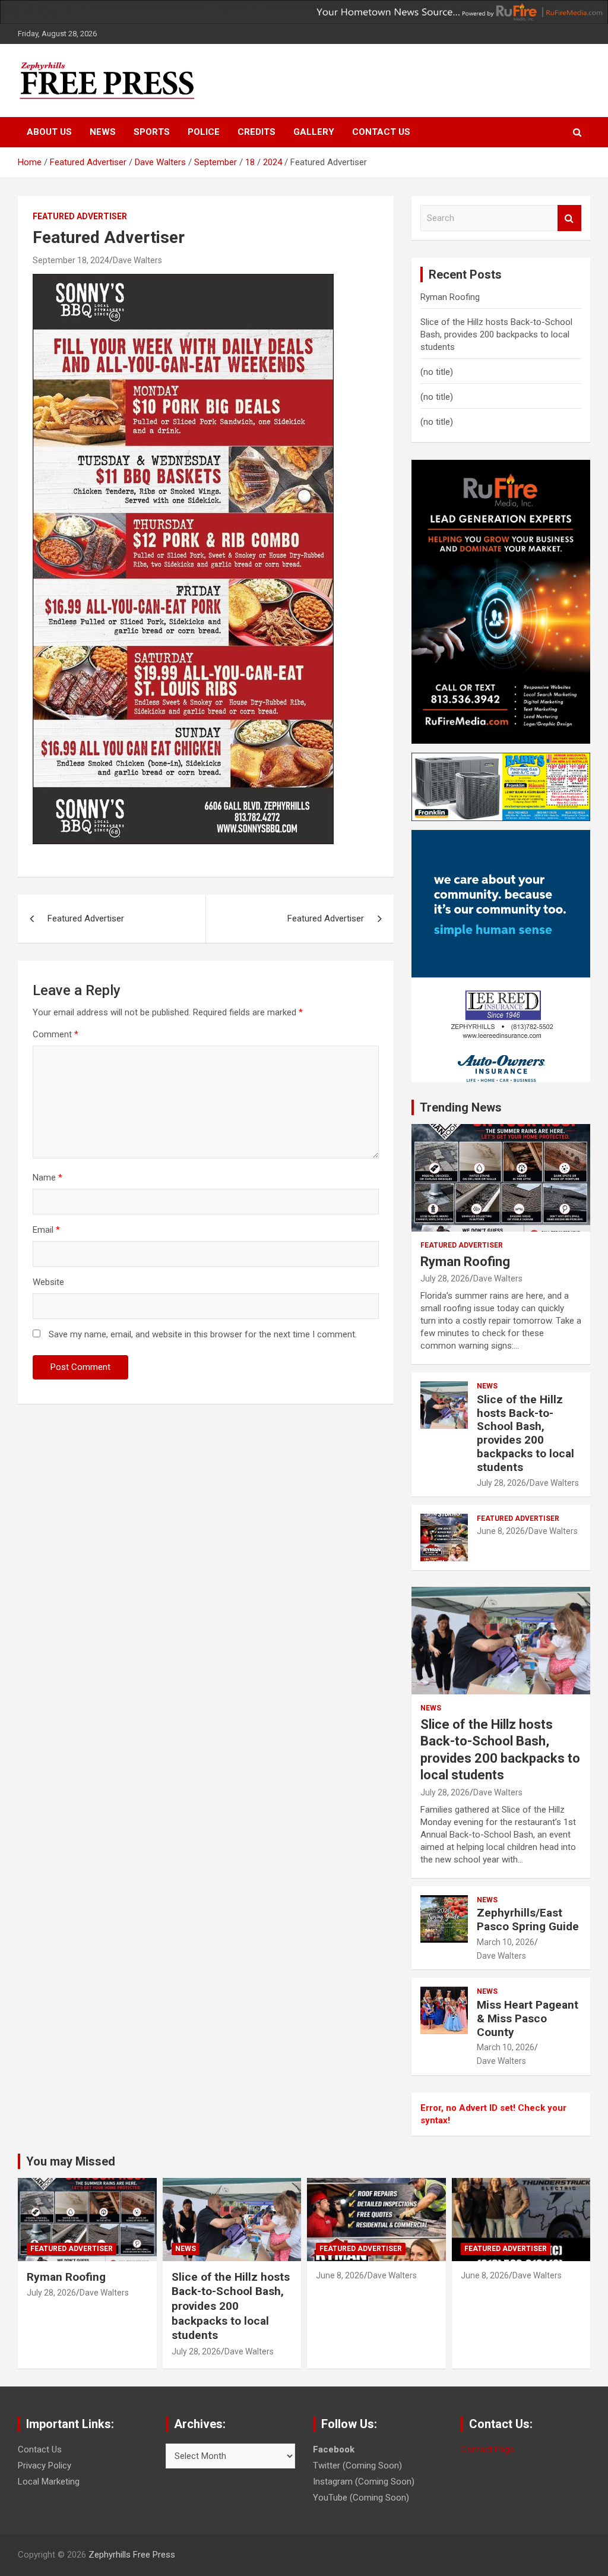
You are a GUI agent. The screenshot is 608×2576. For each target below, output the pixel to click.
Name (47, 1177)
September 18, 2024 (71, 260)
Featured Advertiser (80, 216)
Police (204, 132)
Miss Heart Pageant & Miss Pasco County (528, 2018)
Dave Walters (137, 260)
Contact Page (487, 2449)
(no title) (437, 372)
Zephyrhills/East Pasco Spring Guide (528, 1920)
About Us (49, 132)
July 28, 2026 (445, 1278)
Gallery (314, 132)
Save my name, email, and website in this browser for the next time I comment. (203, 1334)
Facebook (334, 2449)
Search (569, 218)
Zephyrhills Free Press (132, 2555)
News (103, 132)
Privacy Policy (45, 2465)
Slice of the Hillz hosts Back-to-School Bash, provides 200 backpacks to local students (496, 334)
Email (46, 1230)
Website (48, 1282)
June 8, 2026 (501, 1531)
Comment (56, 1034)
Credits (256, 132)
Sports (152, 132)
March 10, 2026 (506, 1942)
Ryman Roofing (450, 297)
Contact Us (381, 132)
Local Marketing (49, 2482)
